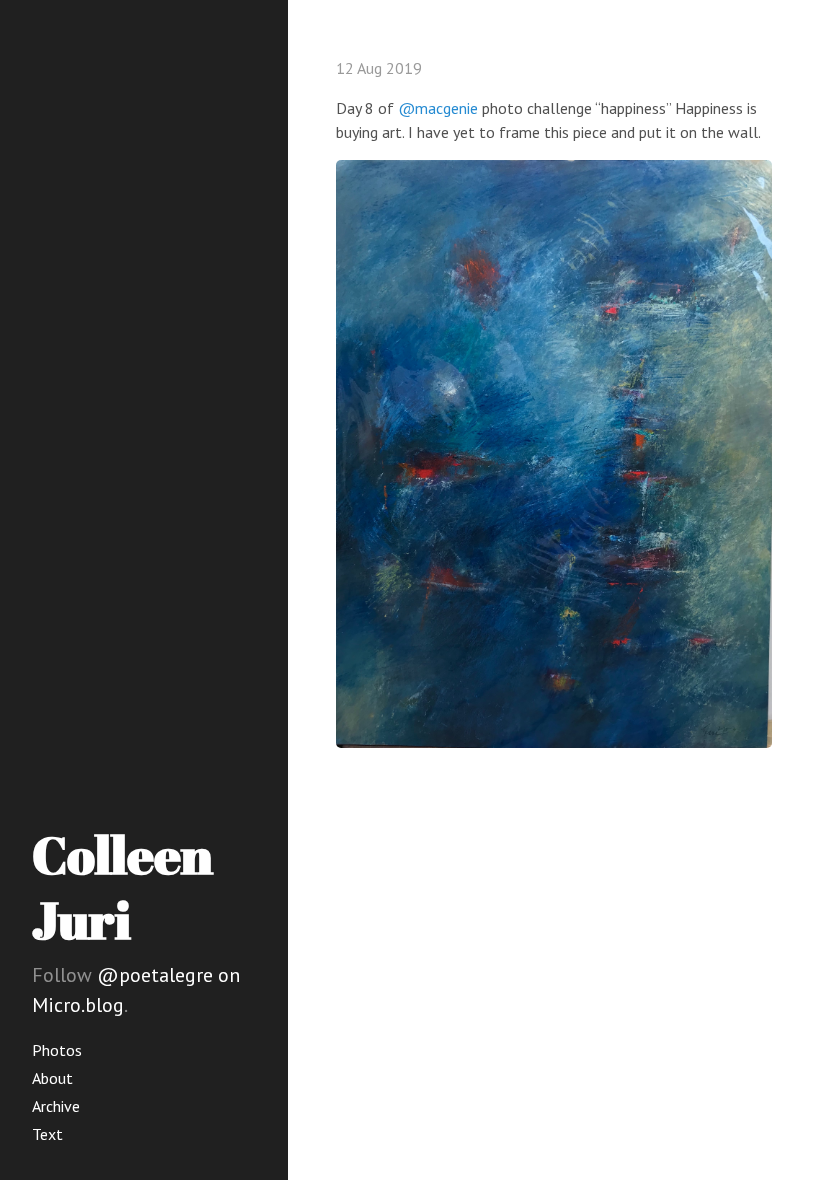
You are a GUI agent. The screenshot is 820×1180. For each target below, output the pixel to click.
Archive (56, 1106)
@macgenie (438, 108)
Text (47, 1134)
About (52, 1078)
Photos (57, 1050)
